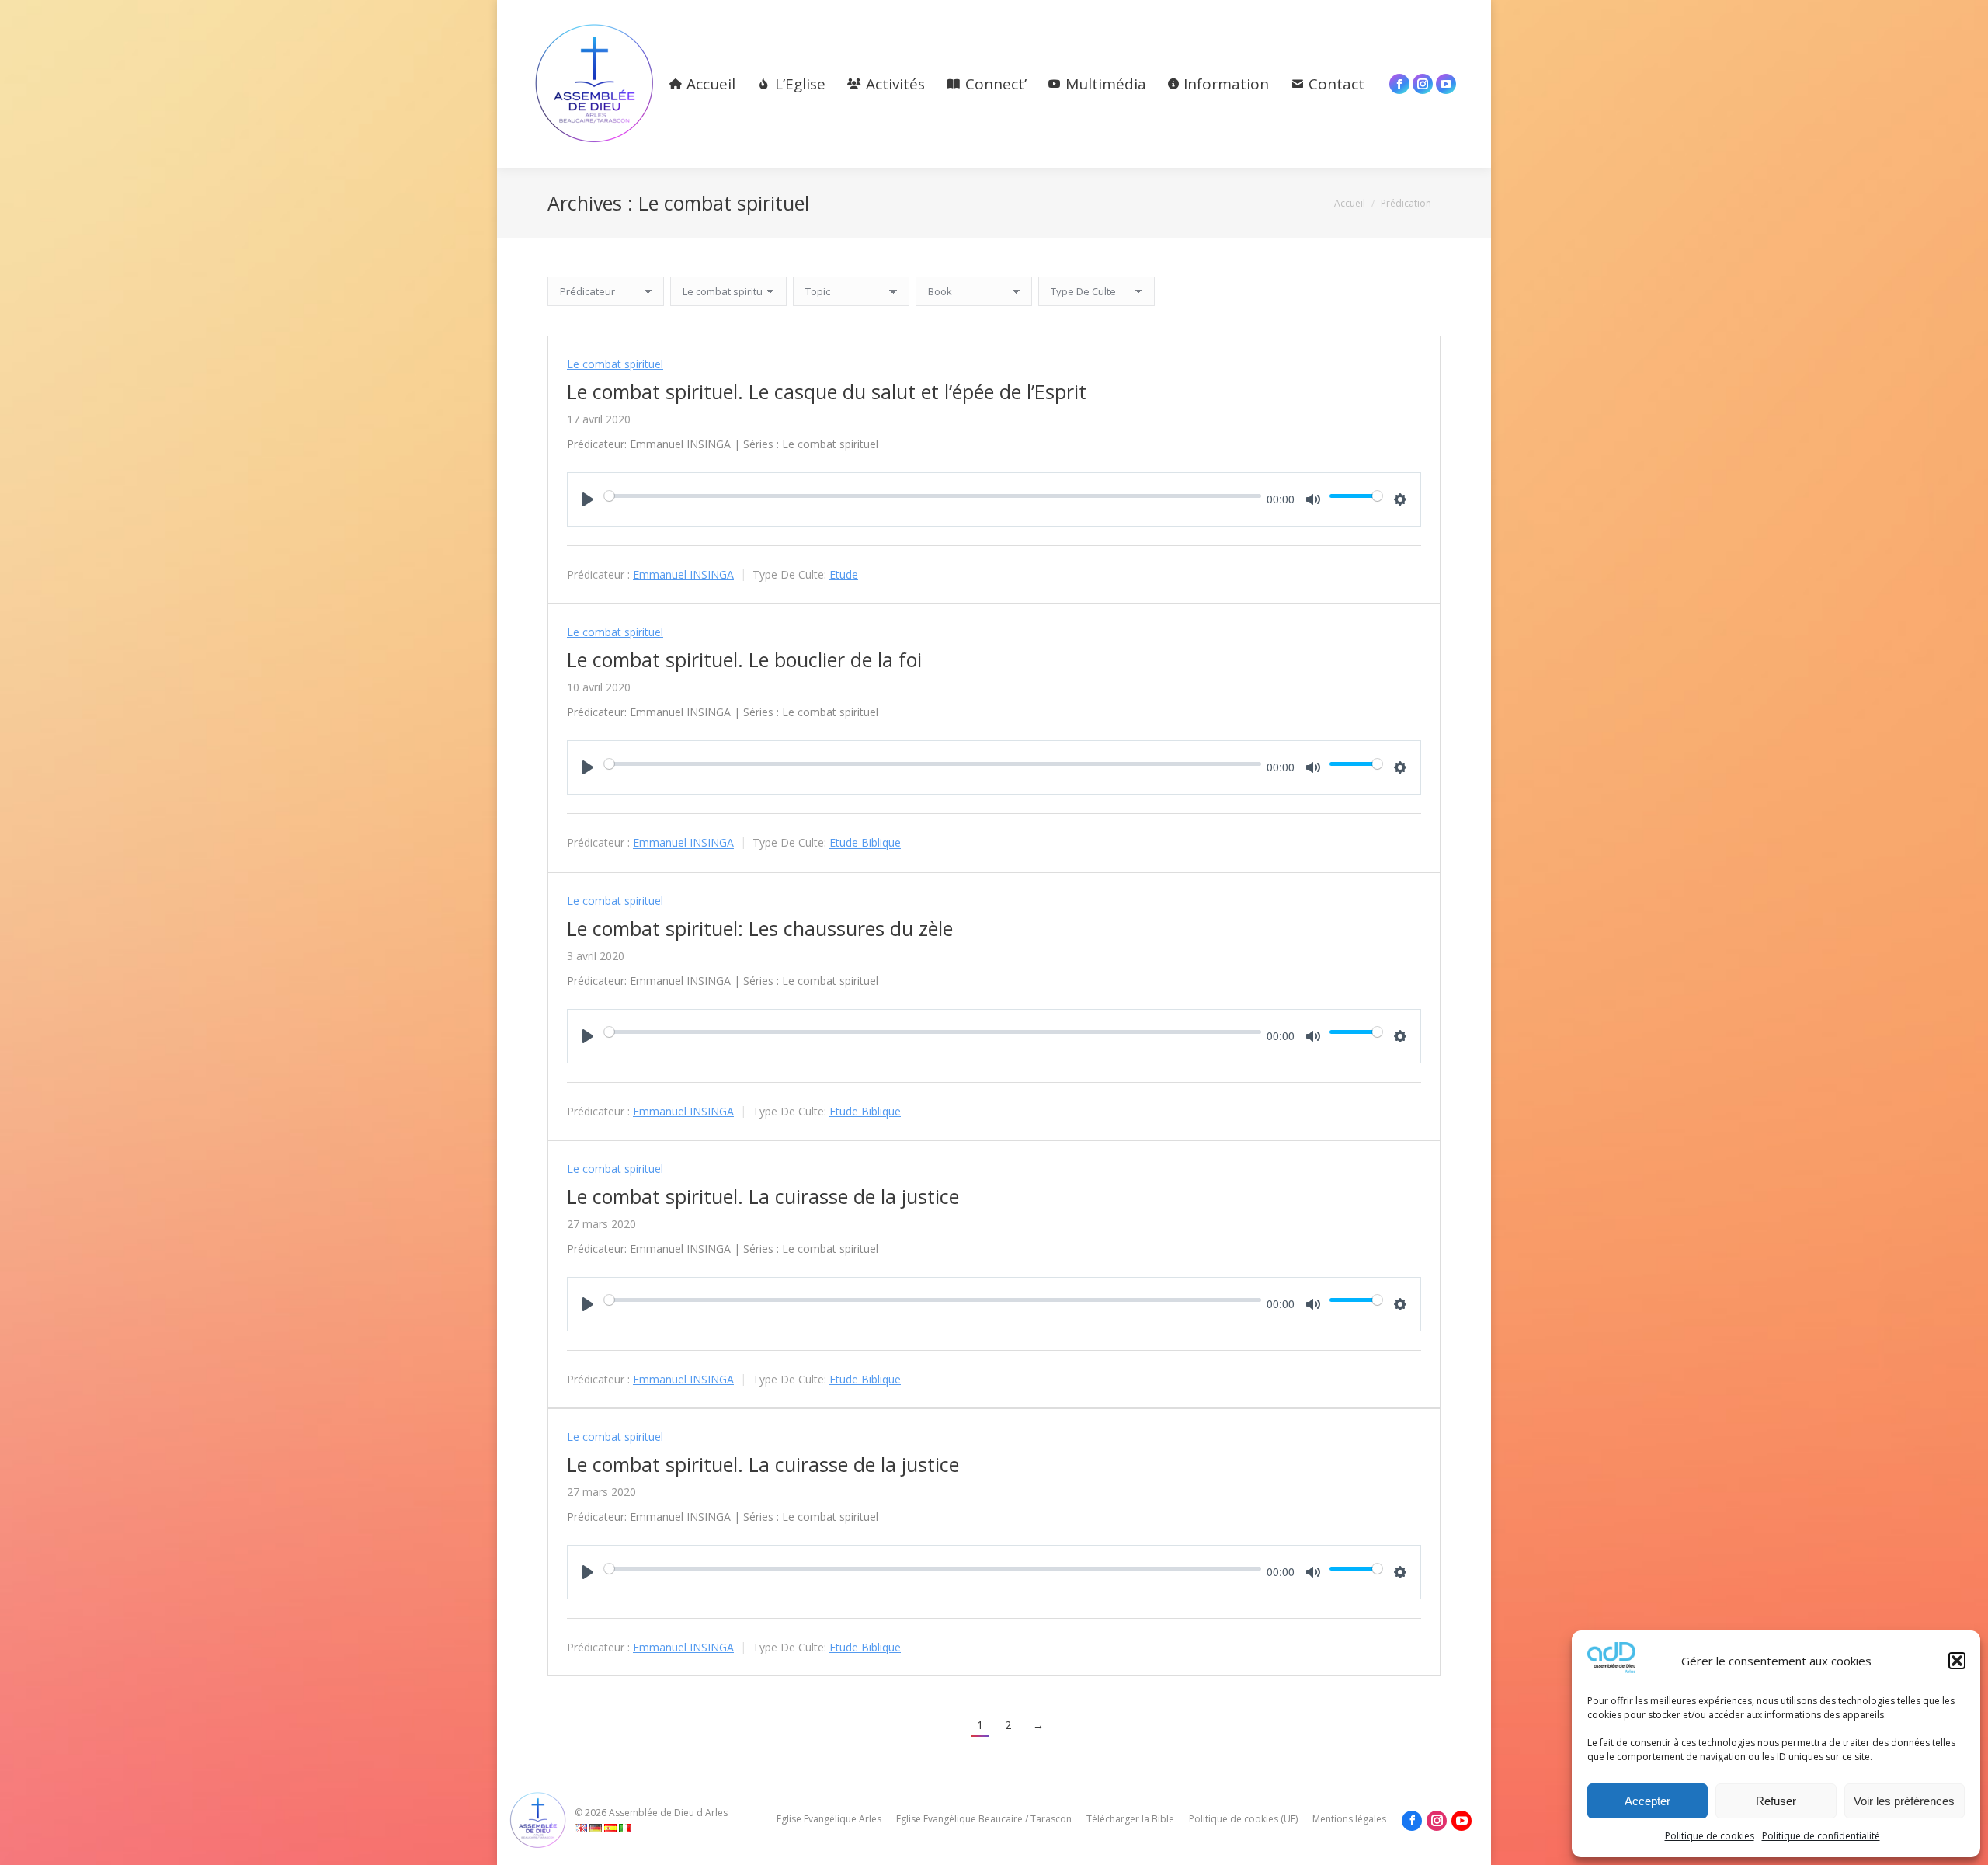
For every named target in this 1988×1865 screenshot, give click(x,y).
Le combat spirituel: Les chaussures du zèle (760, 928)
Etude (844, 574)
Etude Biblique (865, 843)
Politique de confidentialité (1821, 1836)
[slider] (933, 496)
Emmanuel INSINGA (683, 574)
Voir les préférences (1904, 1801)
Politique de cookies (1710, 1836)
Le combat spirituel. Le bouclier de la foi (744, 659)
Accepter (1647, 1801)
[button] (1957, 1661)
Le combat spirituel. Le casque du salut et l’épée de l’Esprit (827, 391)
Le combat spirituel (615, 364)
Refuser (1776, 1801)
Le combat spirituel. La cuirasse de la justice (763, 1196)
